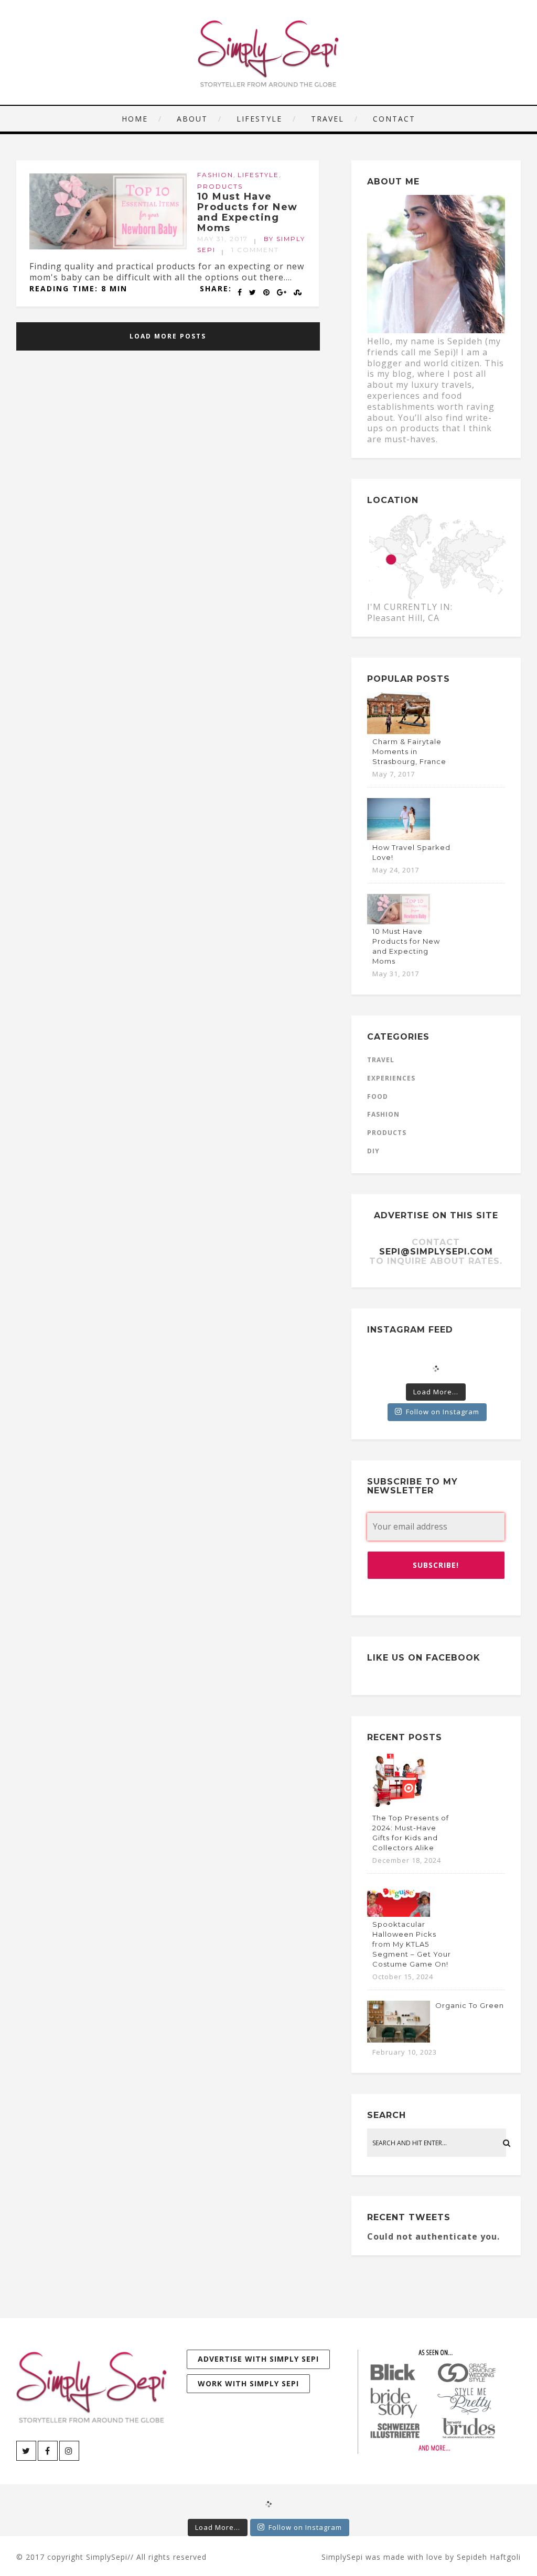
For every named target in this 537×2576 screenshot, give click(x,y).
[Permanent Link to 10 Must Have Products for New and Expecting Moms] (108, 246)
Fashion (215, 175)
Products (220, 186)
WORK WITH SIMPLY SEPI (248, 2383)
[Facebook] (48, 2451)
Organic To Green (470, 2005)
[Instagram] (69, 2451)
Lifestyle (259, 119)
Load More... (436, 1392)
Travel (327, 119)
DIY (373, 1151)
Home (135, 119)
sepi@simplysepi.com (436, 1252)
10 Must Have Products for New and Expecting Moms (248, 212)
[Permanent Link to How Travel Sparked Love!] (399, 837)
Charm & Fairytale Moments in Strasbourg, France (409, 751)
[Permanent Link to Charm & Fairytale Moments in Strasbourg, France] (399, 731)
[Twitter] (26, 2451)
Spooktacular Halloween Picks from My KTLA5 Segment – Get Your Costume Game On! (412, 1944)
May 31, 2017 (223, 239)
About (192, 119)
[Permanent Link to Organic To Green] (399, 2039)
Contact (394, 119)
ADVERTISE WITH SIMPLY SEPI (258, 2359)
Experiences (391, 1078)
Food (378, 1096)
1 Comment (255, 250)
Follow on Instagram (443, 1412)
